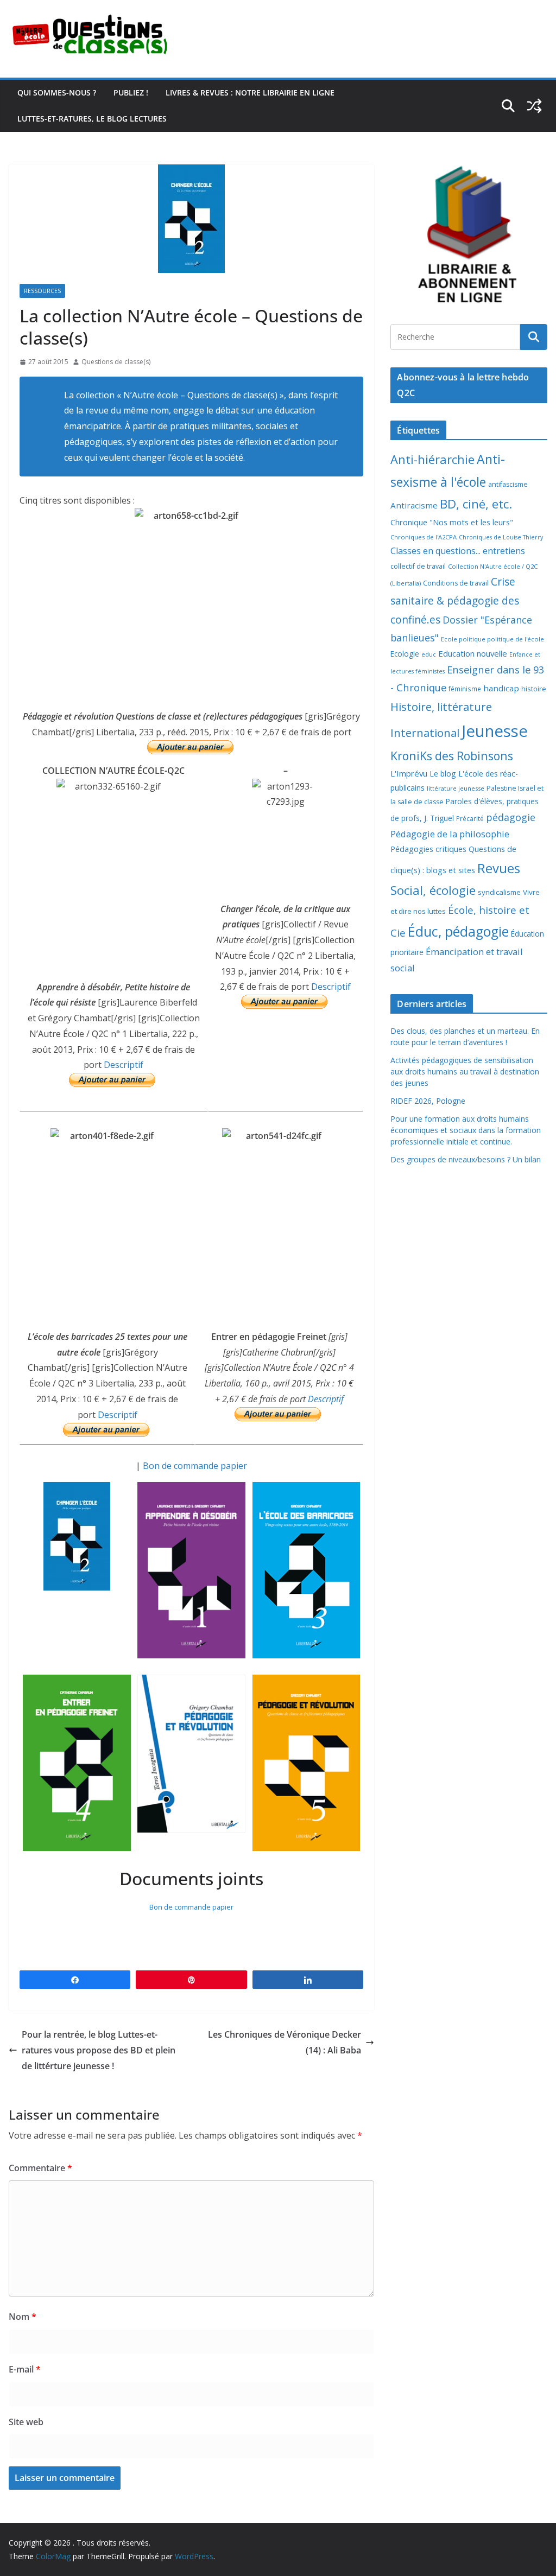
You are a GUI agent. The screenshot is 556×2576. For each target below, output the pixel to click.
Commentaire (40, 2168)
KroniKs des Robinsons (452, 756)
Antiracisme (414, 505)
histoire (534, 689)
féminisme (465, 689)
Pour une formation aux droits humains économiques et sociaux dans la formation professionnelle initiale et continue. (466, 1130)
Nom (23, 2317)
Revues (499, 868)
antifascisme (508, 484)
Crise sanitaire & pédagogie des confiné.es (455, 600)
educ (429, 654)
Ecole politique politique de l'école (492, 639)
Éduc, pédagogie (458, 931)
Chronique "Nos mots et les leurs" (452, 522)
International (425, 733)
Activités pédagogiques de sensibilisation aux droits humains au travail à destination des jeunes (465, 1071)
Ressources (42, 291)
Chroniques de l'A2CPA (424, 537)
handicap (501, 688)
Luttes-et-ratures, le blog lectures (92, 119)
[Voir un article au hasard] (534, 106)
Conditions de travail (456, 583)
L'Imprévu (409, 773)
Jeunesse (495, 731)
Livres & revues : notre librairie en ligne (250, 93)
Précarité (470, 818)
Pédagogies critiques (428, 849)
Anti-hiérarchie (432, 459)
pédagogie (511, 817)
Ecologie (405, 654)
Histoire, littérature (441, 707)
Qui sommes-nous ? (57, 93)
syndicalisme (499, 892)
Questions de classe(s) (116, 362)
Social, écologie (433, 890)
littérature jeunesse (456, 788)
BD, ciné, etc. (476, 504)
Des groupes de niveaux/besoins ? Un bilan (466, 1159)
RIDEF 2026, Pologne (428, 1101)
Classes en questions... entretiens (458, 551)
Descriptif (124, 1065)
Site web (26, 2422)
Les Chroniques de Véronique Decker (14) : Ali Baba (285, 2042)
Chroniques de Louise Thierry (501, 537)
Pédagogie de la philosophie (450, 834)
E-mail (25, 2369)
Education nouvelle (473, 653)
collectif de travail (418, 566)
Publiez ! (131, 93)
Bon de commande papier (195, 1466)
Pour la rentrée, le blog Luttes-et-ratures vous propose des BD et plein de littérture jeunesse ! (99, 2050)
